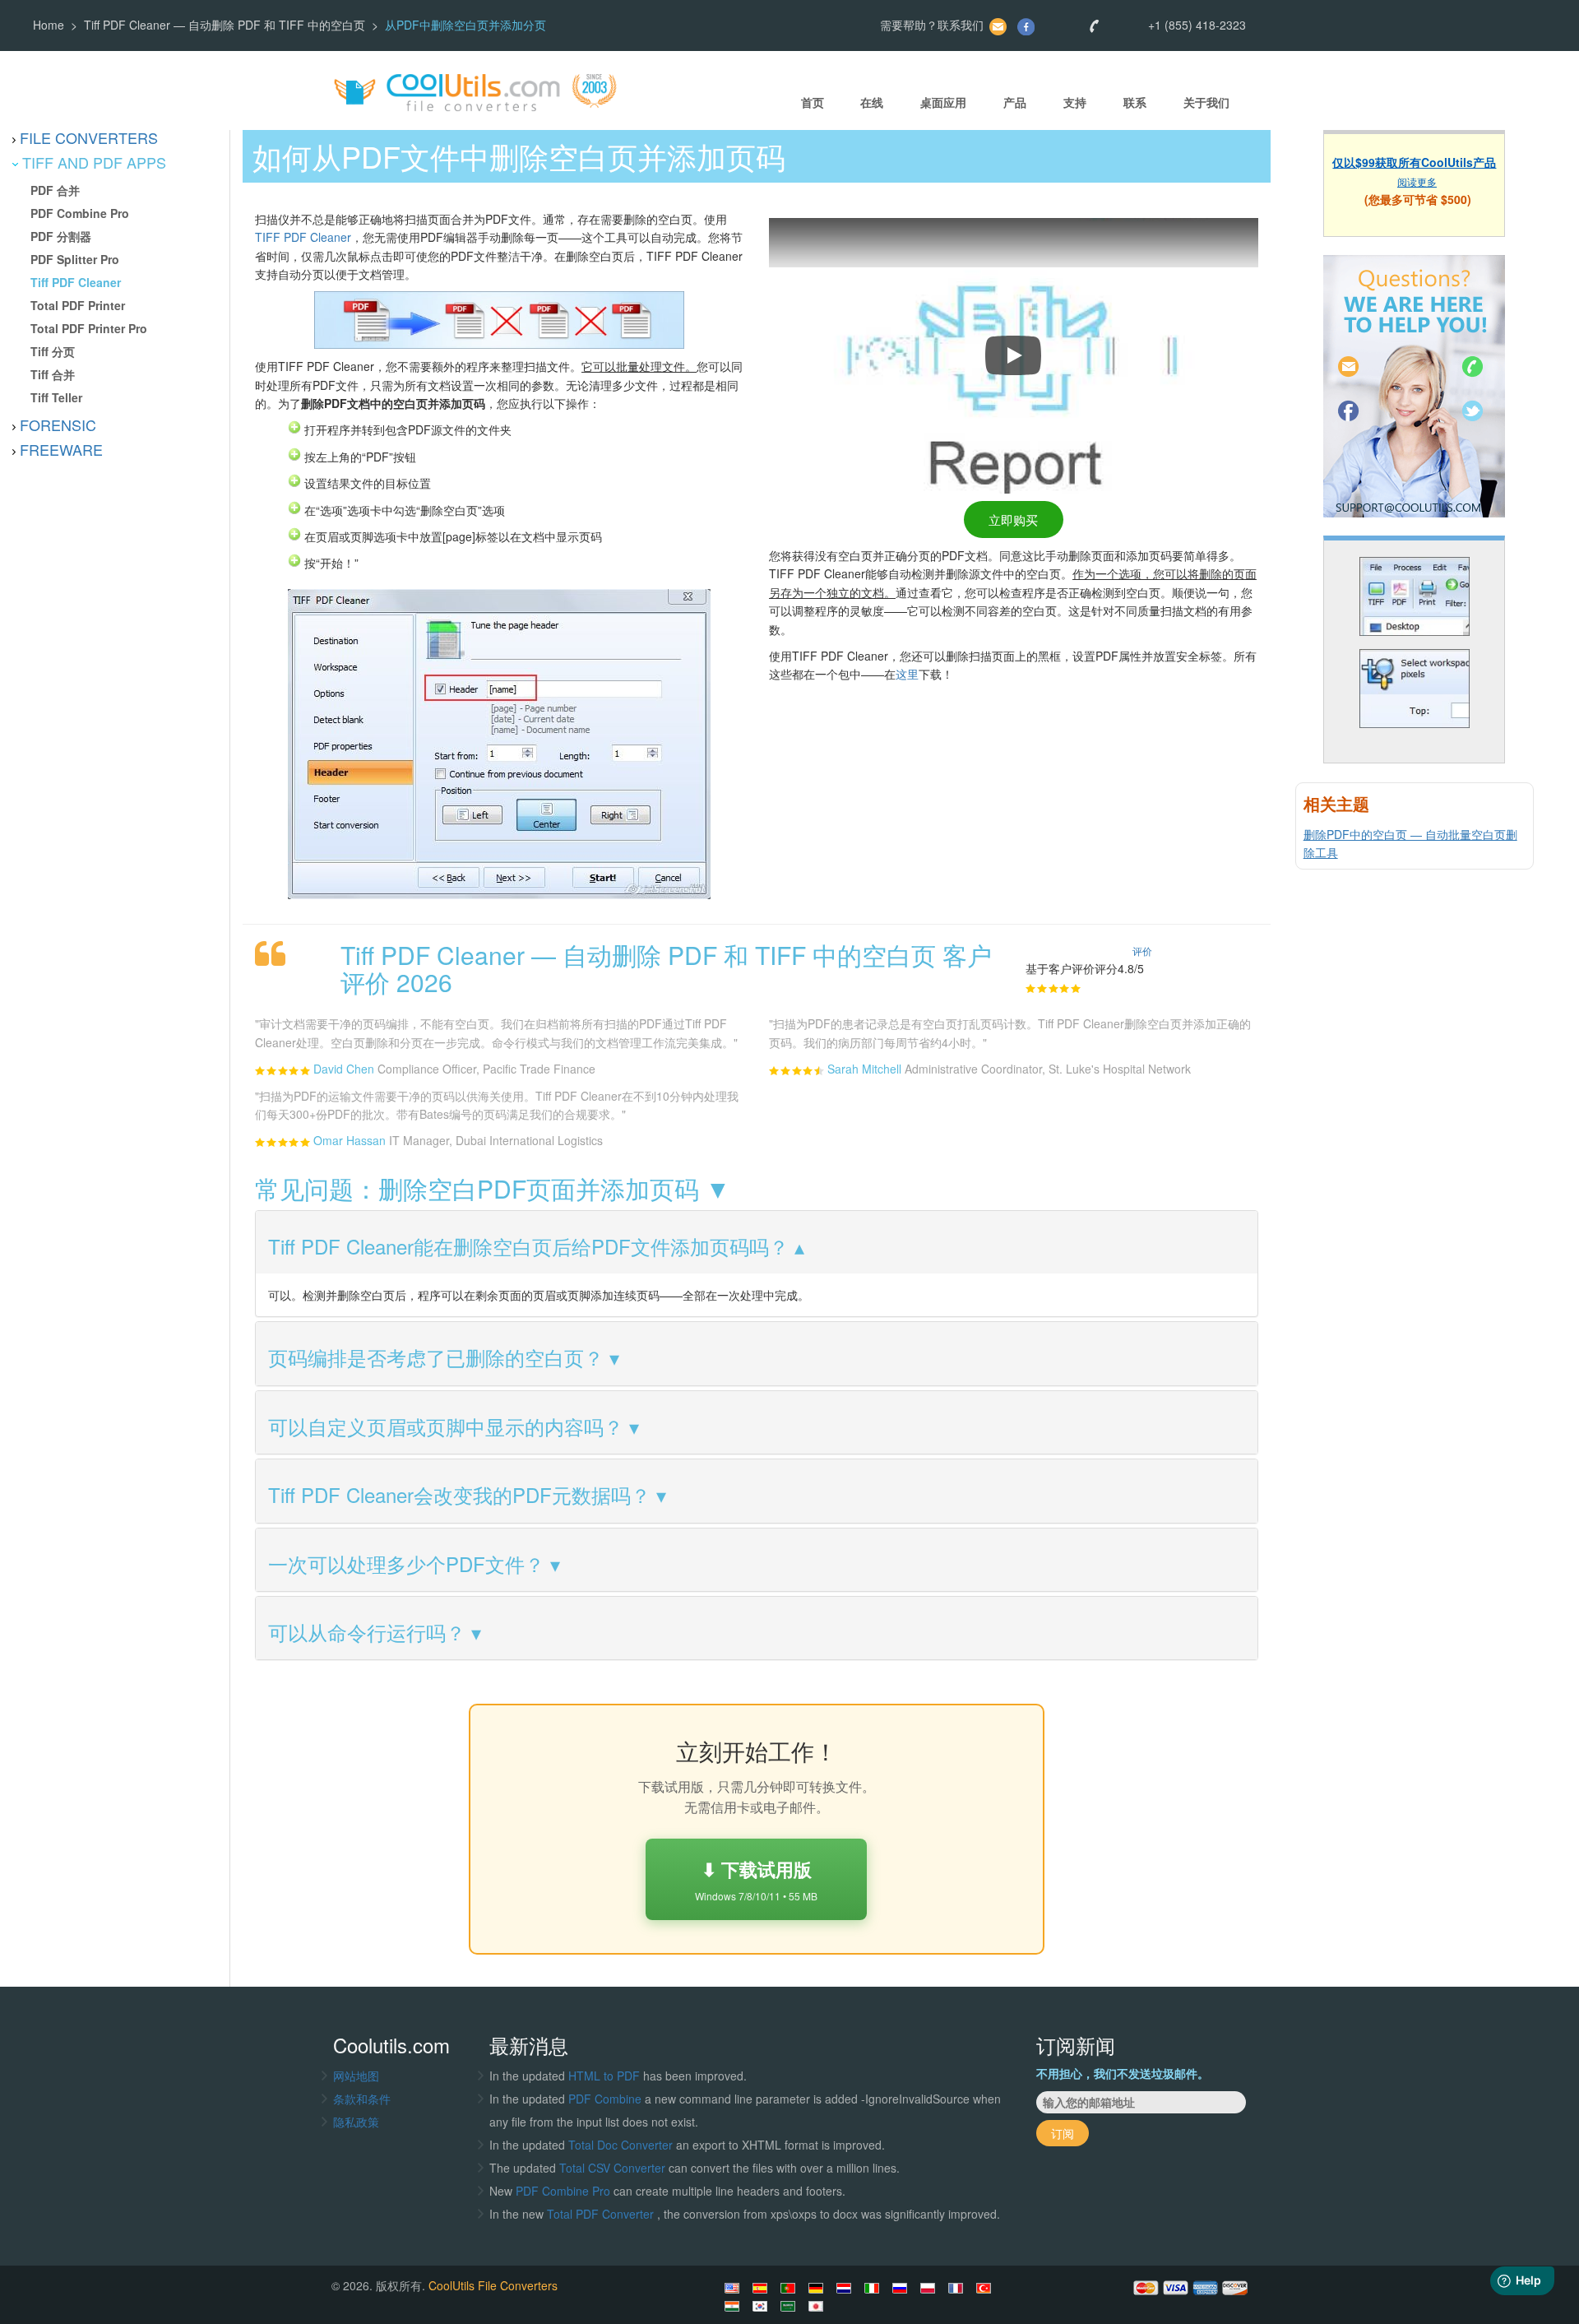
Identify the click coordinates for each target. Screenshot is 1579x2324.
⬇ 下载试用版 (756, 1879)
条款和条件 (362, 2099)
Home (49, 25)
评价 (1142, 951)
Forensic (58, 424)
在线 (872, 103)
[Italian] (874, 2288)
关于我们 (1206, 103)
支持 (1075, 103)
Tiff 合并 (53, 374)
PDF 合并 (55, 190)
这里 (907, 674)
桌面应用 (943, 103)
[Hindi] (734, 2306)
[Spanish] (762, 2288)
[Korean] (762, 2306)
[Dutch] (846, 2288)
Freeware (61, 449)
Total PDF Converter (602, 2214)
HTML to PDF (604, 2076)
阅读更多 (1417, 181)
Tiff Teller (56, 397)
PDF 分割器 (61, 236)
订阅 (1063, 2133)
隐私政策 (356, 2122)
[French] (958, 2288)
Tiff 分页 (53, 351)
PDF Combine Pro (80, 213)
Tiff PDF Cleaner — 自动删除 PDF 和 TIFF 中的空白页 (225, 25)
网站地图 (356, 2076)
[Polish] (930, 2288)
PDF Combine (607, 2099)
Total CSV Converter (612, 2168)
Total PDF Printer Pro (89, 328)
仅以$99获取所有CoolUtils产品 (1414, 162)
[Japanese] (818, 2306)
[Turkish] (986, 2288)
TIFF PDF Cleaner (303, 237)
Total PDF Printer (78, 305)
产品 (1015, 103)
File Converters (89, 137)
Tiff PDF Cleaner (76, 282)
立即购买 (1013, 519)
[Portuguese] (790, 2288)
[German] (818, 2288)
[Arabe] (790, 2306)
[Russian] (902, 2288)
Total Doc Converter (622, 2145)
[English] (734, 2288)
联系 (1135, 103)
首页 (813, 103)
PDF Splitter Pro (75, 259)
